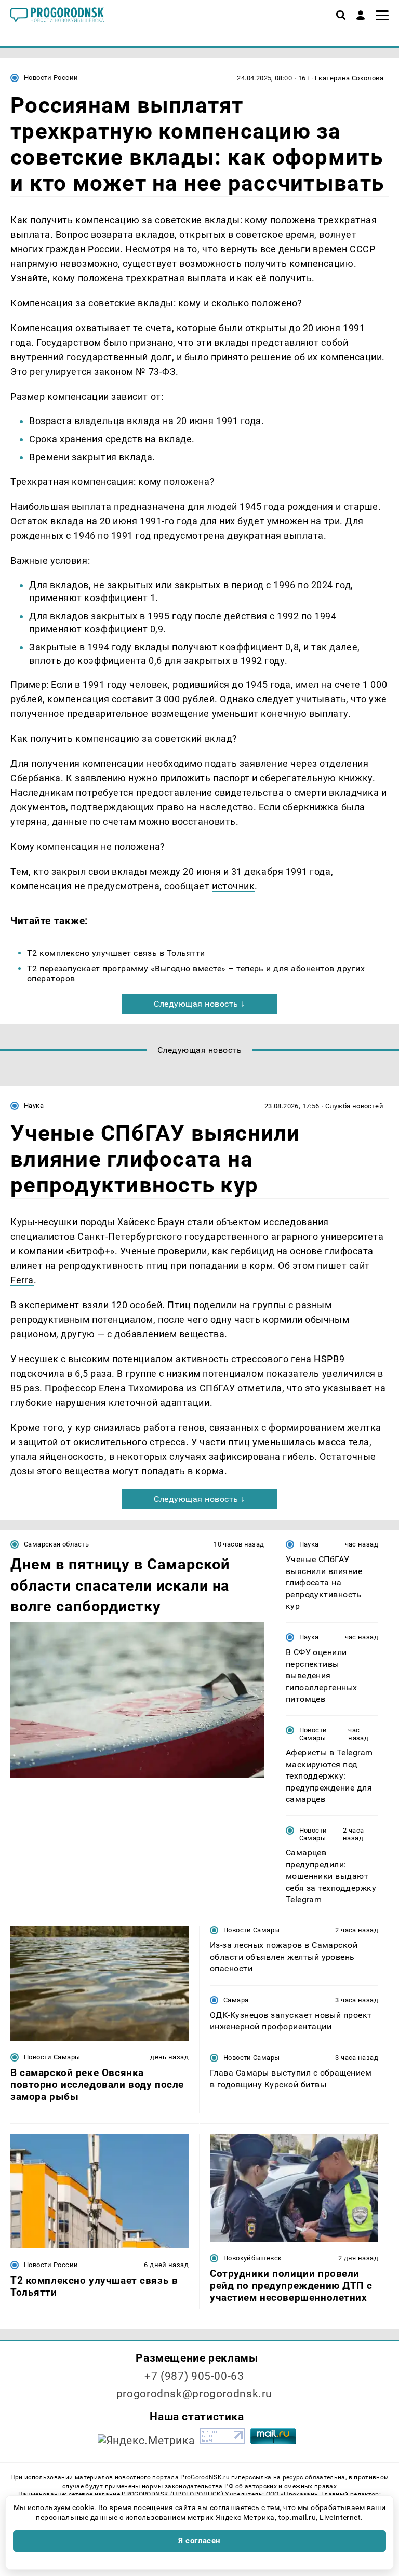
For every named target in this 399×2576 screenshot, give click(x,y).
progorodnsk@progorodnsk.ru (194, 2394)
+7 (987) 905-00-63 (194, 2376)
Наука (34, 1106)
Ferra (22, 1280)
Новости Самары (313, 1734)
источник (233, 886)
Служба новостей (354, 1106)
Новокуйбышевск (252, 2258)
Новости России (51, 78)
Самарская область (57, 1544)
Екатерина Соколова (349, 78)
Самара (236, 2000)
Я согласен (199, 2541)
